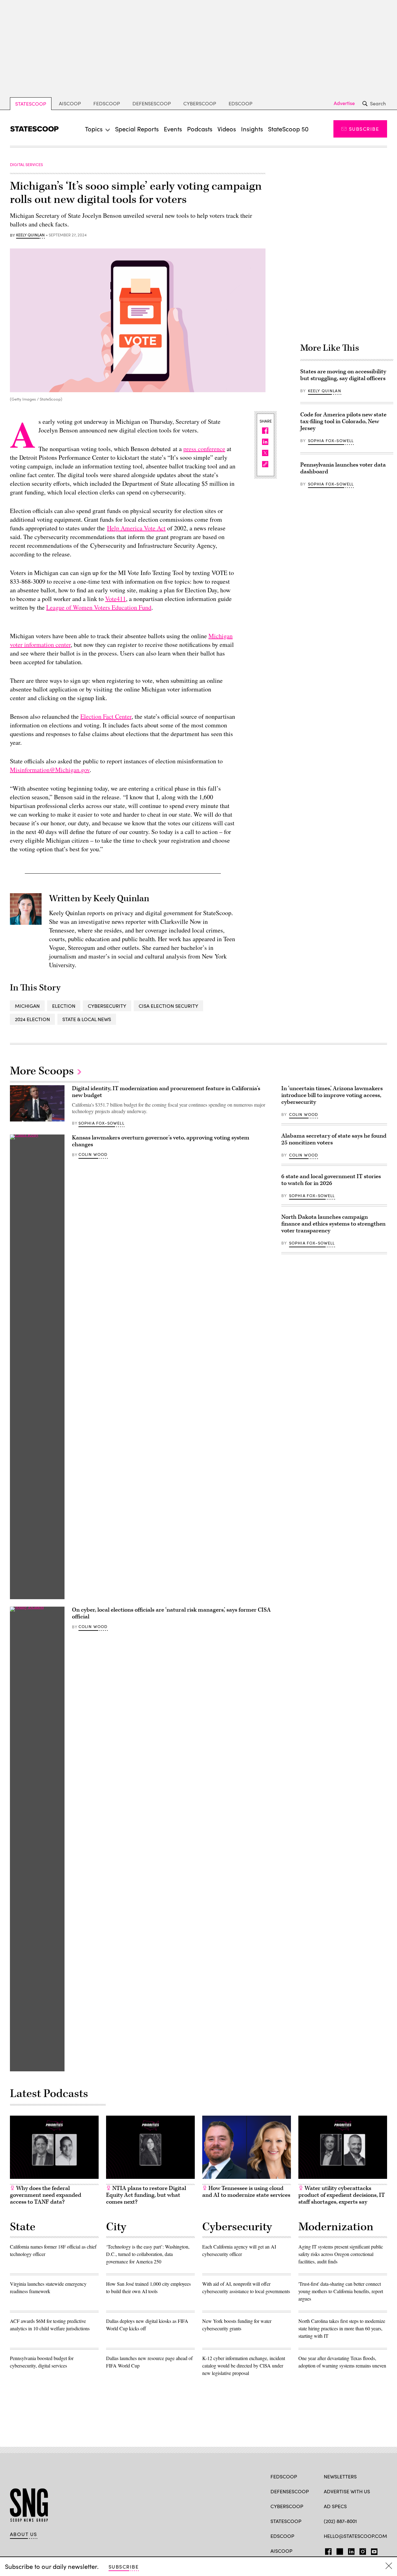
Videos (227, 129)
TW (339, 2550)
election (64, 1006)
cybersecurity (107, 1006)
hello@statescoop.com (355, 2536)
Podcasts (200, 129)
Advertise (344, 103)
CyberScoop (200, 103)
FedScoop (107, 103)
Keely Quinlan (30, 235)
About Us (24, 2534)
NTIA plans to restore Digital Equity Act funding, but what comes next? (146, 2195)
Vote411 (116, 599)
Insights (252, 129)
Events (173, 129)
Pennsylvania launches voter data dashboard (343, 468)
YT (373, 2550)
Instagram (363, 2550)
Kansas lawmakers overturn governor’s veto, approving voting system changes (161, 1141)
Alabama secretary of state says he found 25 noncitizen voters (334, 1139)
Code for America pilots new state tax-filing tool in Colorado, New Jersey (343, 421)
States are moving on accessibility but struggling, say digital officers (343, 375)
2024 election (32, 1019)
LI (349, 2550)
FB (327, 2550)
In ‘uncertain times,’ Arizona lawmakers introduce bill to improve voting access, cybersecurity (332, 1095)
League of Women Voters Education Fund (99, 607)
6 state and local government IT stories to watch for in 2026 (331, 1180)
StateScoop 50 (288, 129)
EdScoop (241, 103)
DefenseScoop (152, 103)
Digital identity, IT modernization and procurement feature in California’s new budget (166, 1092)
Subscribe (364, 129)
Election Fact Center (106, 716)
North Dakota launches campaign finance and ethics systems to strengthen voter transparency (333, 1224)
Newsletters (340, 2476)
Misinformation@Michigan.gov (50, 770)
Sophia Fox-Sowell (331, 441)
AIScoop (70, 103)
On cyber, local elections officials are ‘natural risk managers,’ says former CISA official (171, 1613)
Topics (94, 129)
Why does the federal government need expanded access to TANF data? (46, 2195)
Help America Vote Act (136, 528)
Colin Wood (93, 1154)
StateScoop (31, 104)
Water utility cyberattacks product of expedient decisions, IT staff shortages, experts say (342, 2195)
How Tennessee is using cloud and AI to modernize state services (246, 2192)
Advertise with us (347, 2491)
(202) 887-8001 (340, 2521)
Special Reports (137, 129)
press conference (204, 449)
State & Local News (87, 1019)
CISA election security (168, 1006)
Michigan (27, 1006)
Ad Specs (335, 2506)
